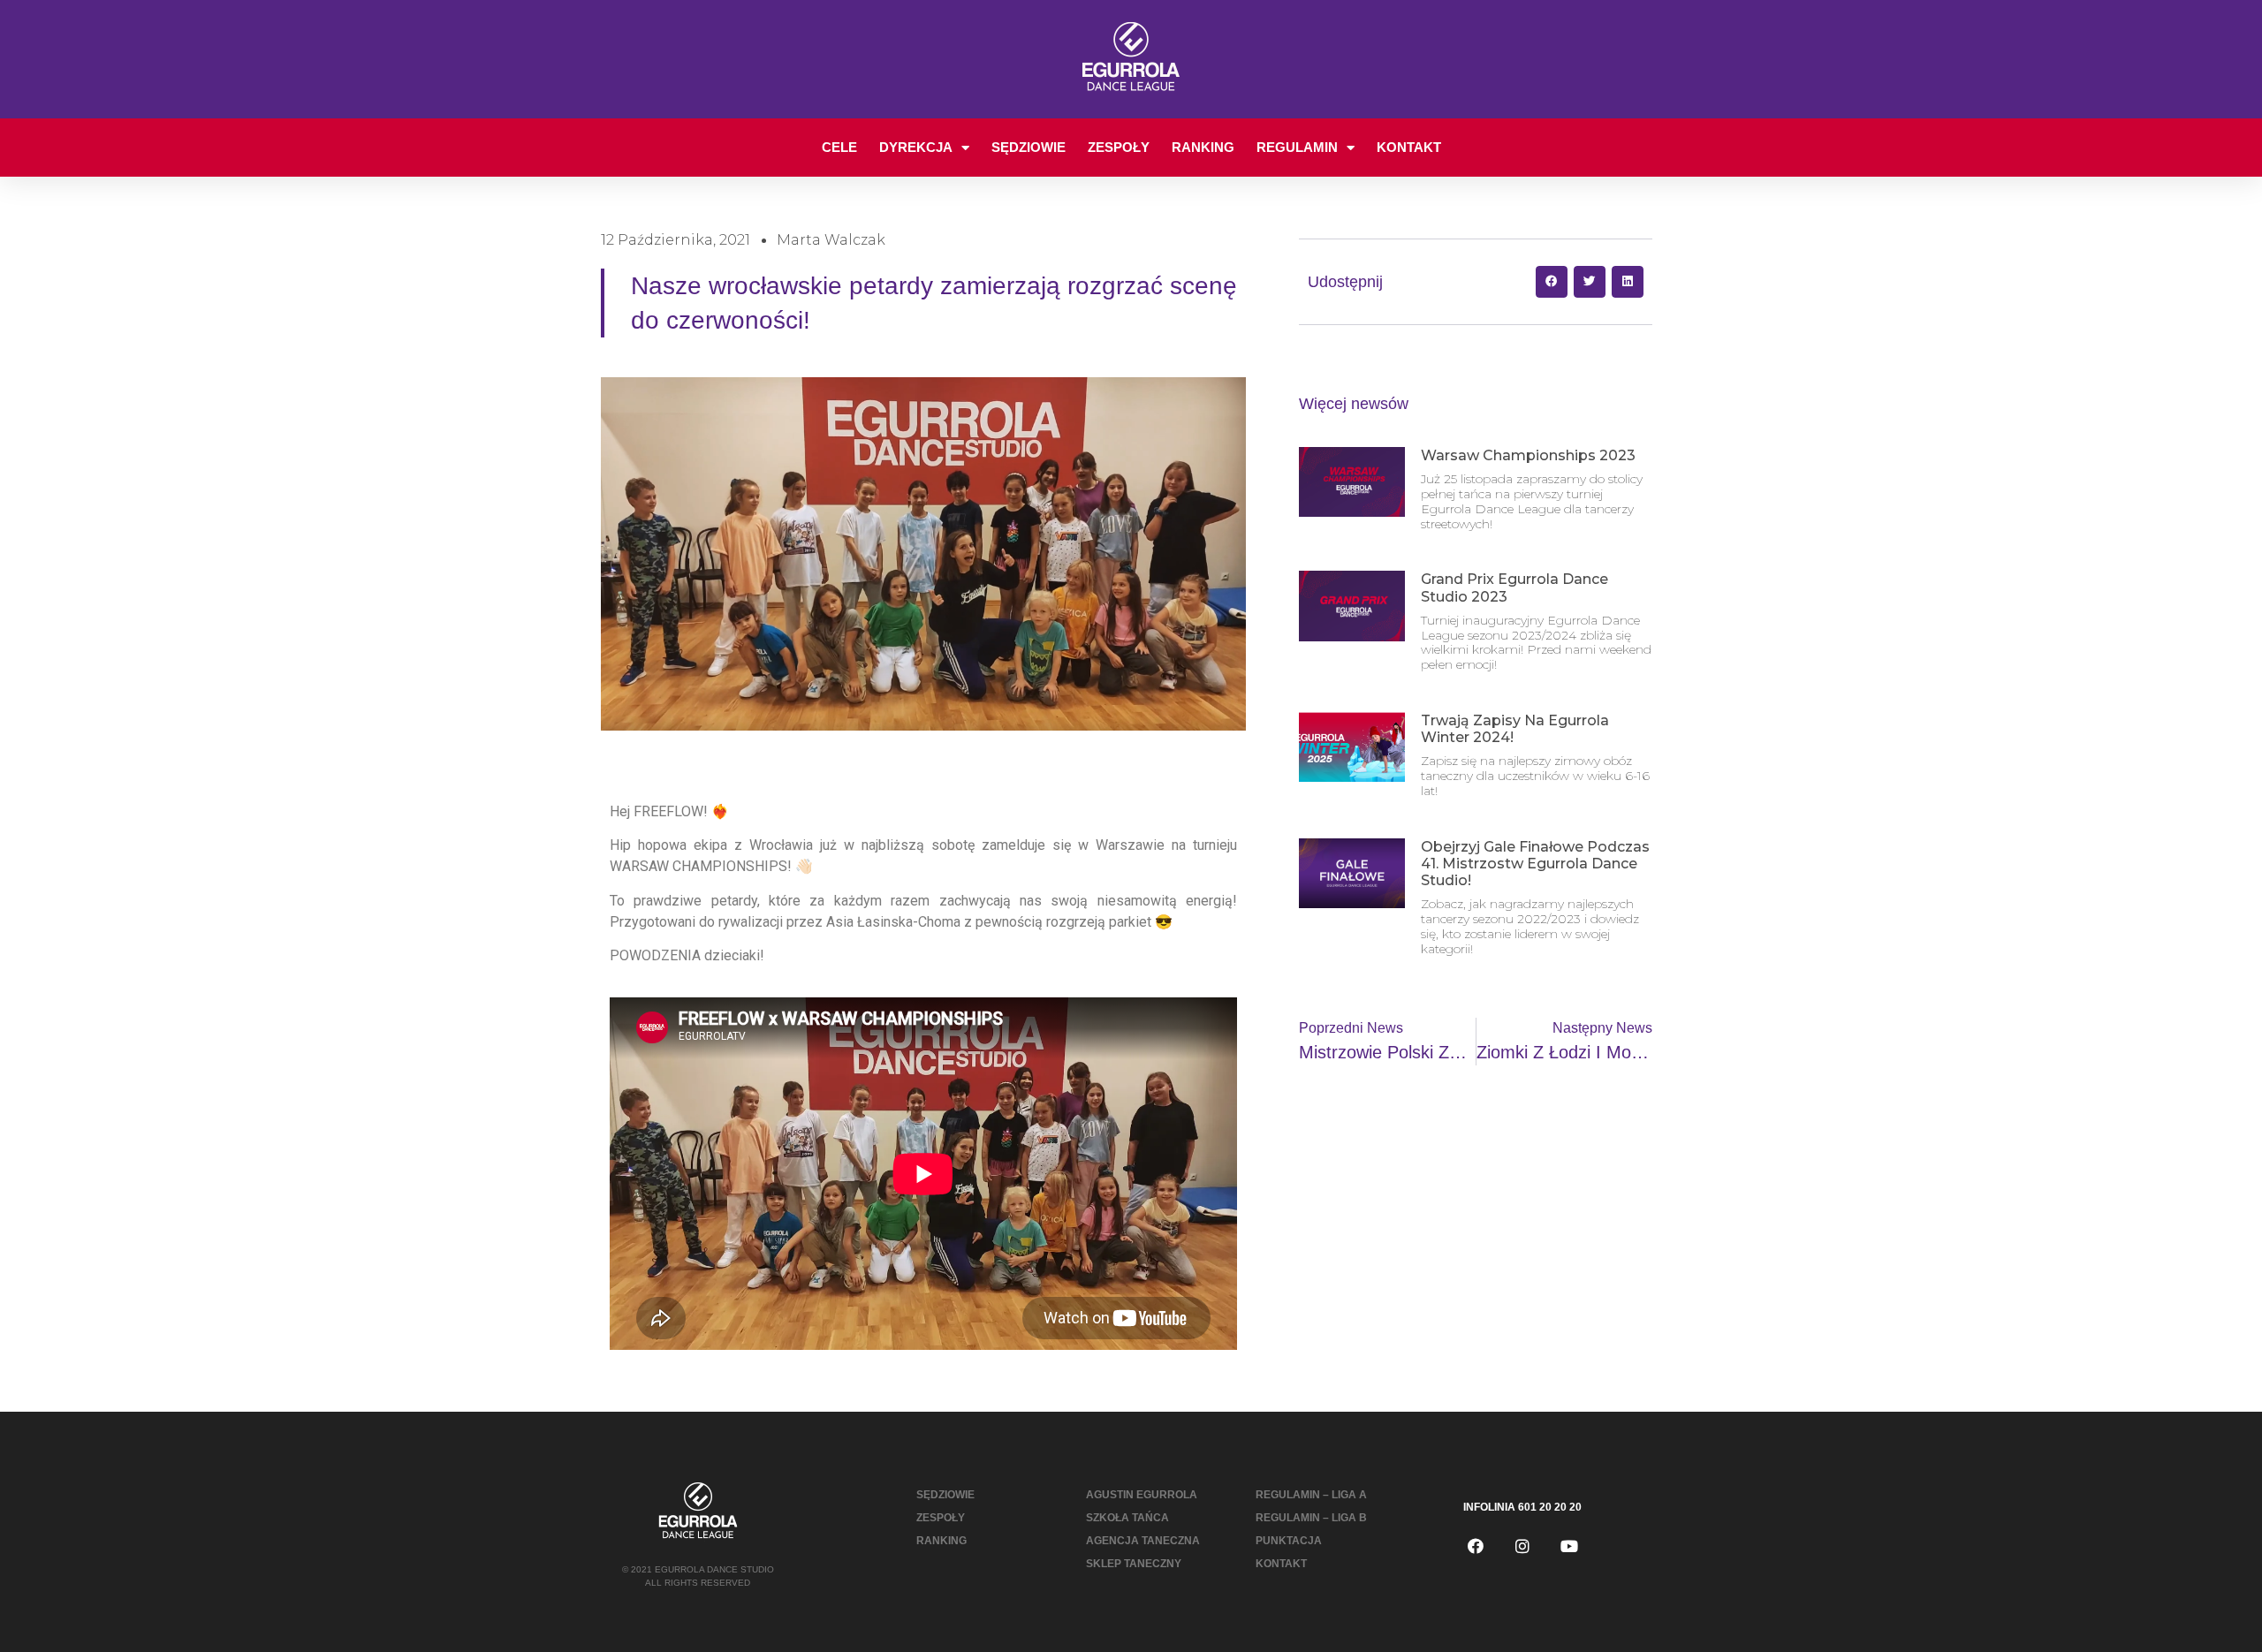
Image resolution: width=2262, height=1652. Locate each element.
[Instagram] (1522, 1546)
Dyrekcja (916, 147)
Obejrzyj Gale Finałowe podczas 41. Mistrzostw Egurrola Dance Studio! (1535, 864)
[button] (1552, 282)
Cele (839, 147)
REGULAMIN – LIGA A (1311, 1495)
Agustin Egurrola (1142, 1495)
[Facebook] (1476, 1546)
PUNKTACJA (1289, 1541)
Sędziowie (1029, 147)
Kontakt (1409, 147)
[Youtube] (1569, 1546)
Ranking (1203, 147)
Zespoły (1119, 147)
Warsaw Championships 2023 (1528, 455)
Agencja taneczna (1143, 1541)
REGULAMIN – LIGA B (1311, 1518)
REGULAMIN (1297, 147)
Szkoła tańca (1127, 1518)
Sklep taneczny (1134, 1564)
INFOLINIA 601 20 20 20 (1522, 1507)
